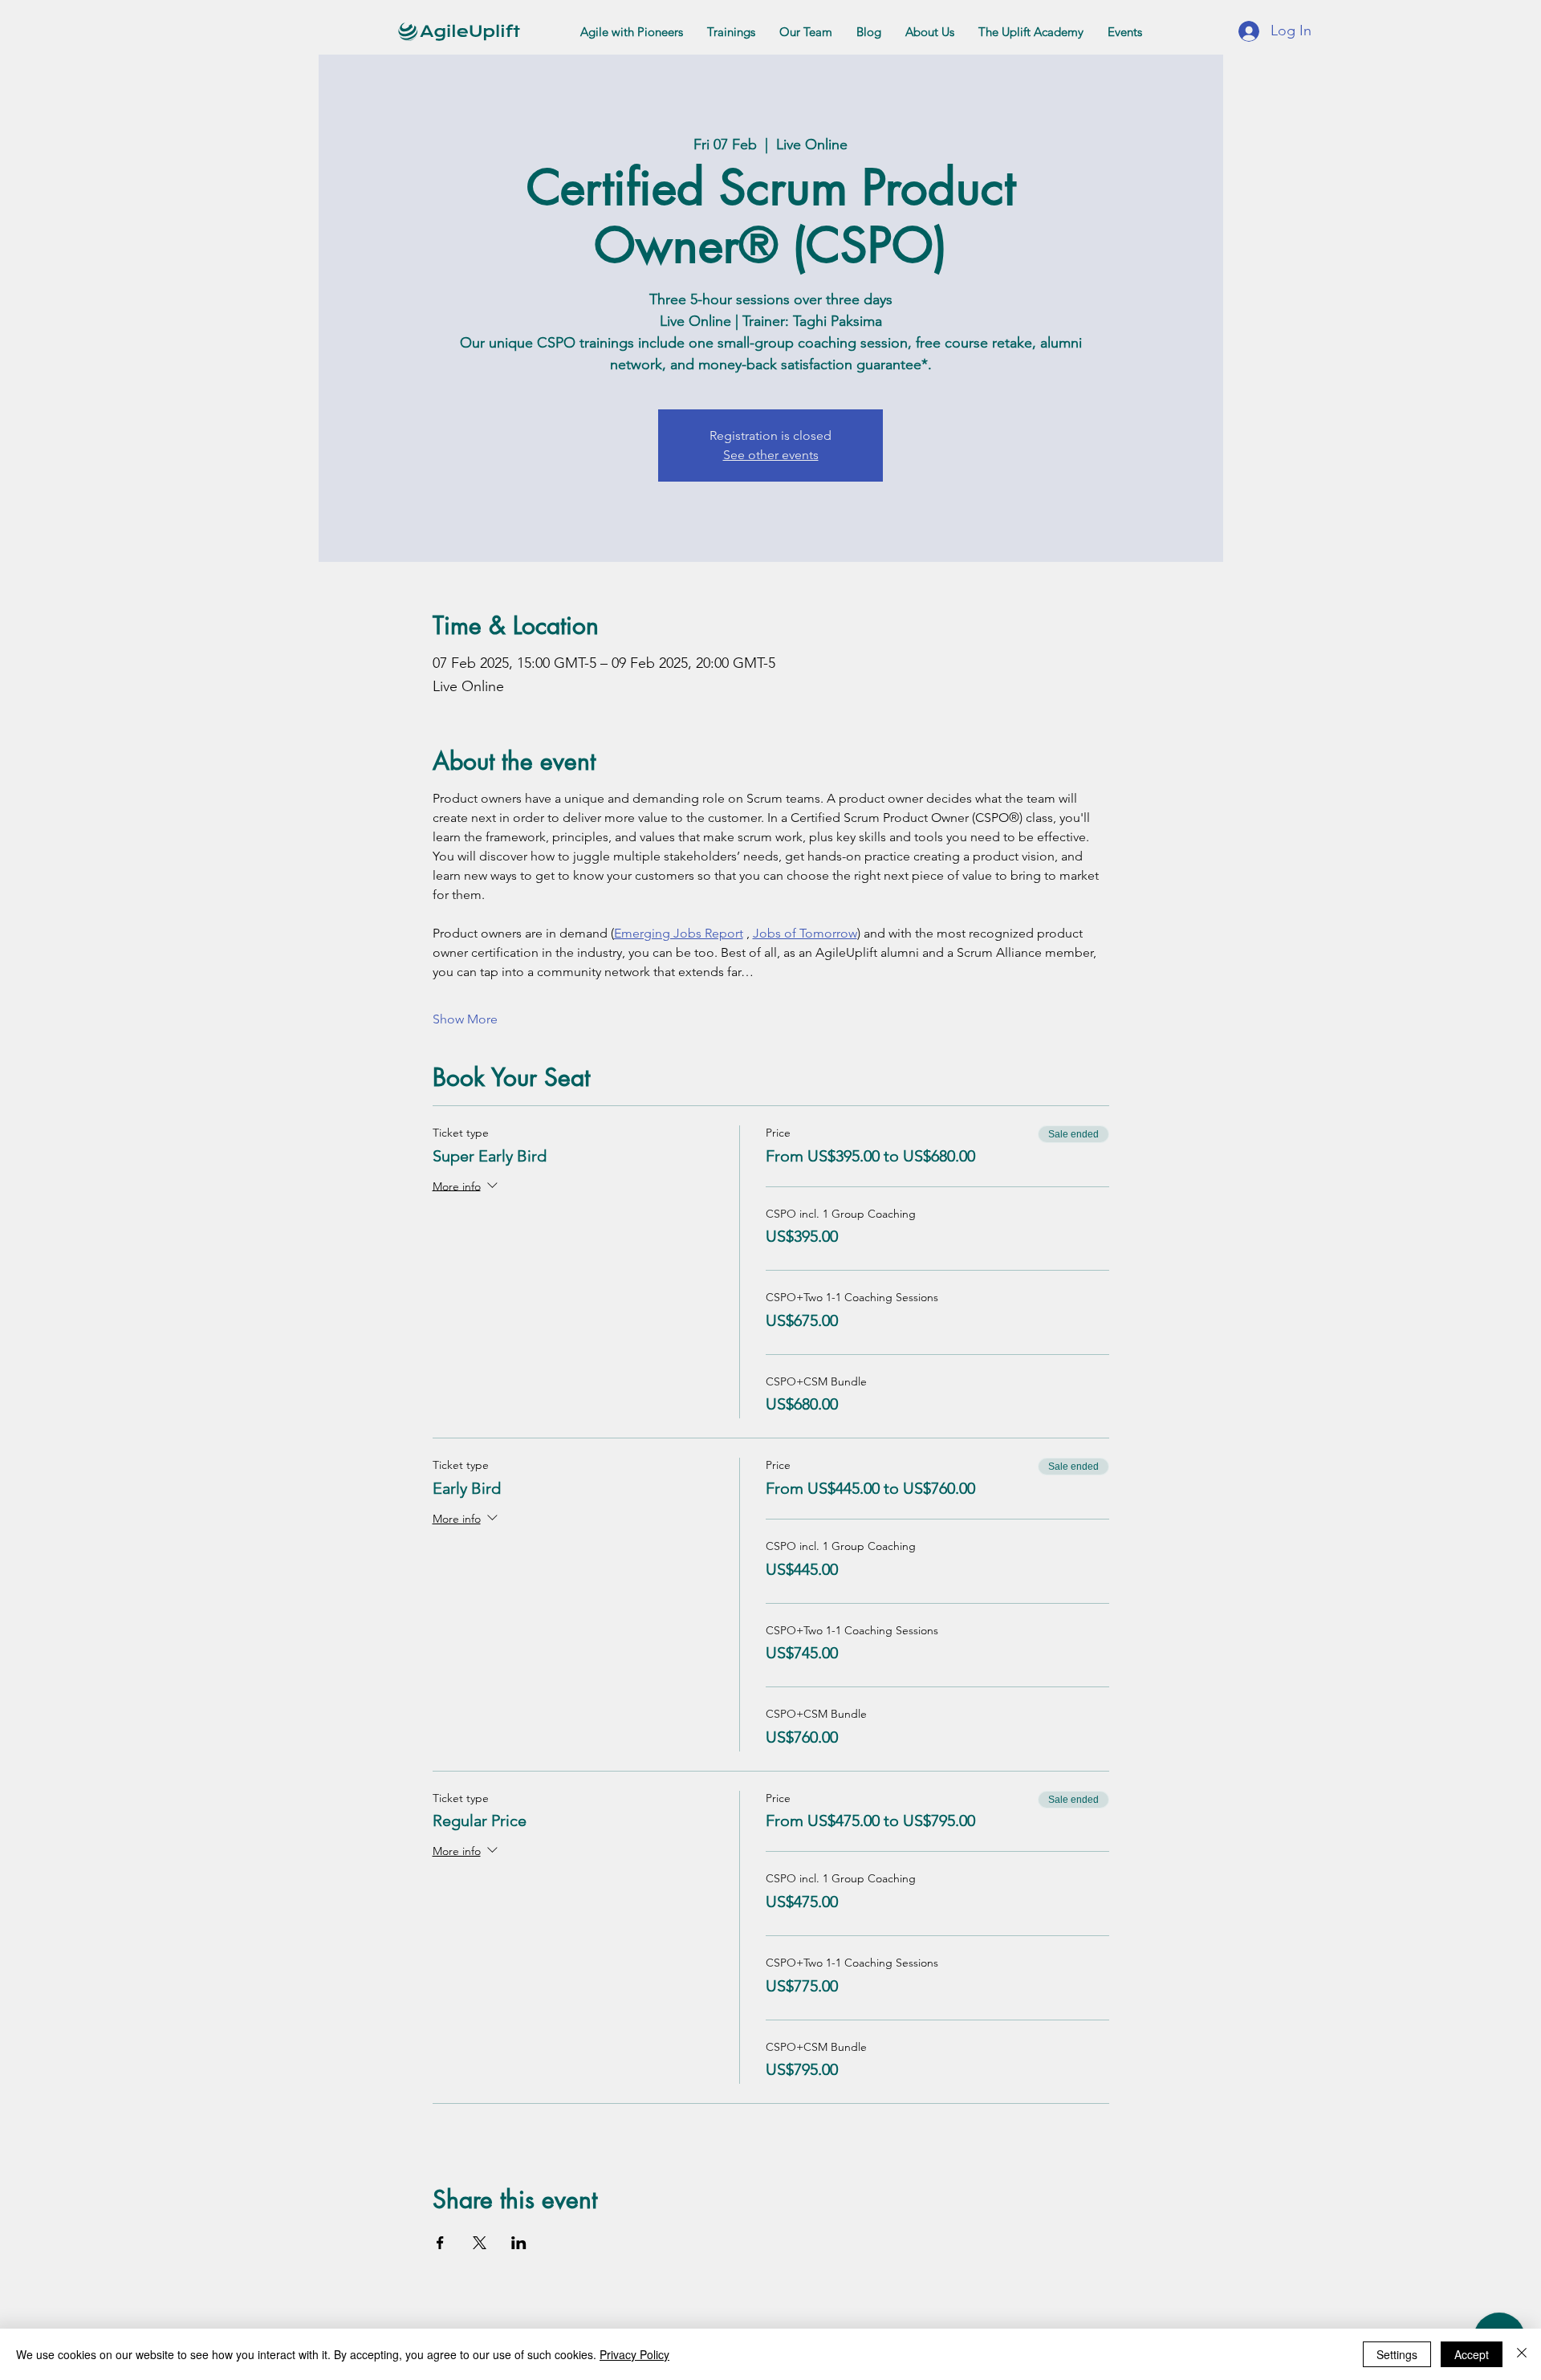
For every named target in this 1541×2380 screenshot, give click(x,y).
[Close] (1522, 2354)
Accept (1472, 2354)
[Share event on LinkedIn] (519, 2243)
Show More (465, 1019)
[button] (632, 32)
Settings (1397, 2354)
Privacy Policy (634, 2354)
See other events (771, 455)
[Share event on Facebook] (440, 2243)
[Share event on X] (480, 2243)
